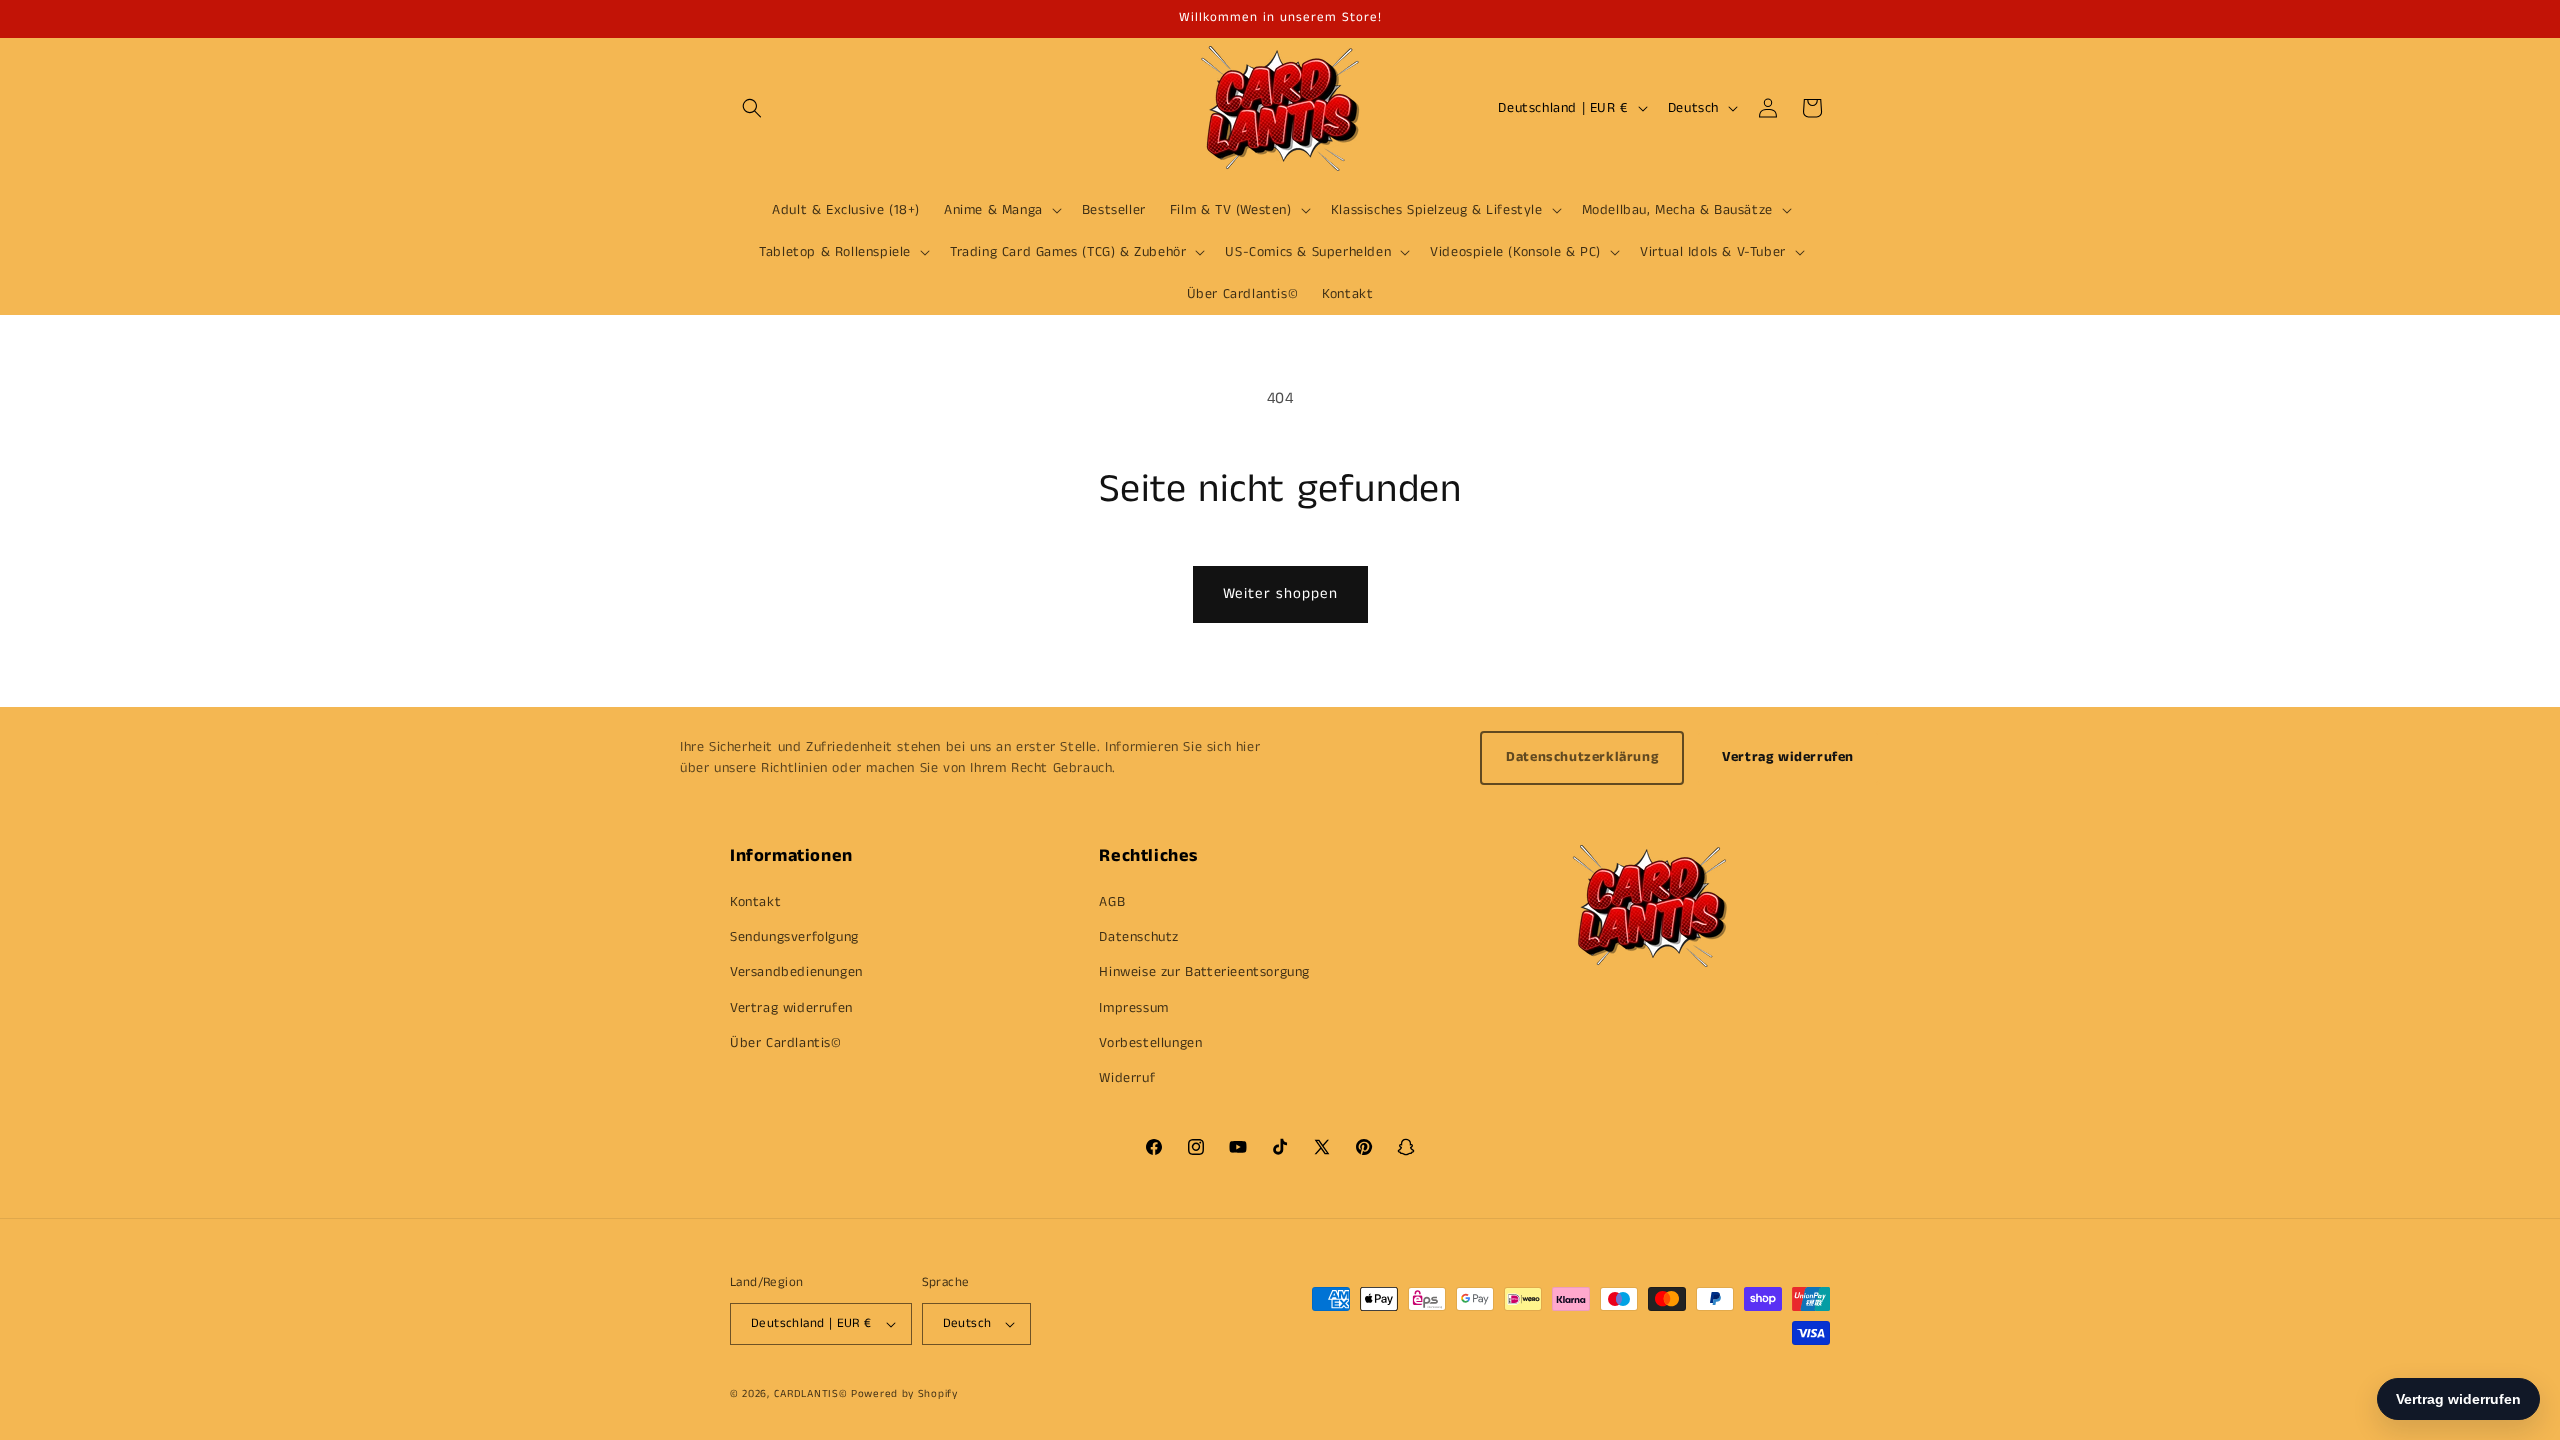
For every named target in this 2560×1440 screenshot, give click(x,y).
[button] (752, 108)
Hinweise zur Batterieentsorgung (1204, 972)
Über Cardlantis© (786, 1043)
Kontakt (755, 902)
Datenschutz (1139, 937)
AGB (1112, 902)
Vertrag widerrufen (1788, 757)
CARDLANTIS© (811, 1394)
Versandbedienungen (796, 972)
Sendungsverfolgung (794, 937)
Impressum (1133, 1008)
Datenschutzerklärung (1582, 757)
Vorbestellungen (1150, 1043)
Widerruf (1127, 1078)
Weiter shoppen (1280, 593)
